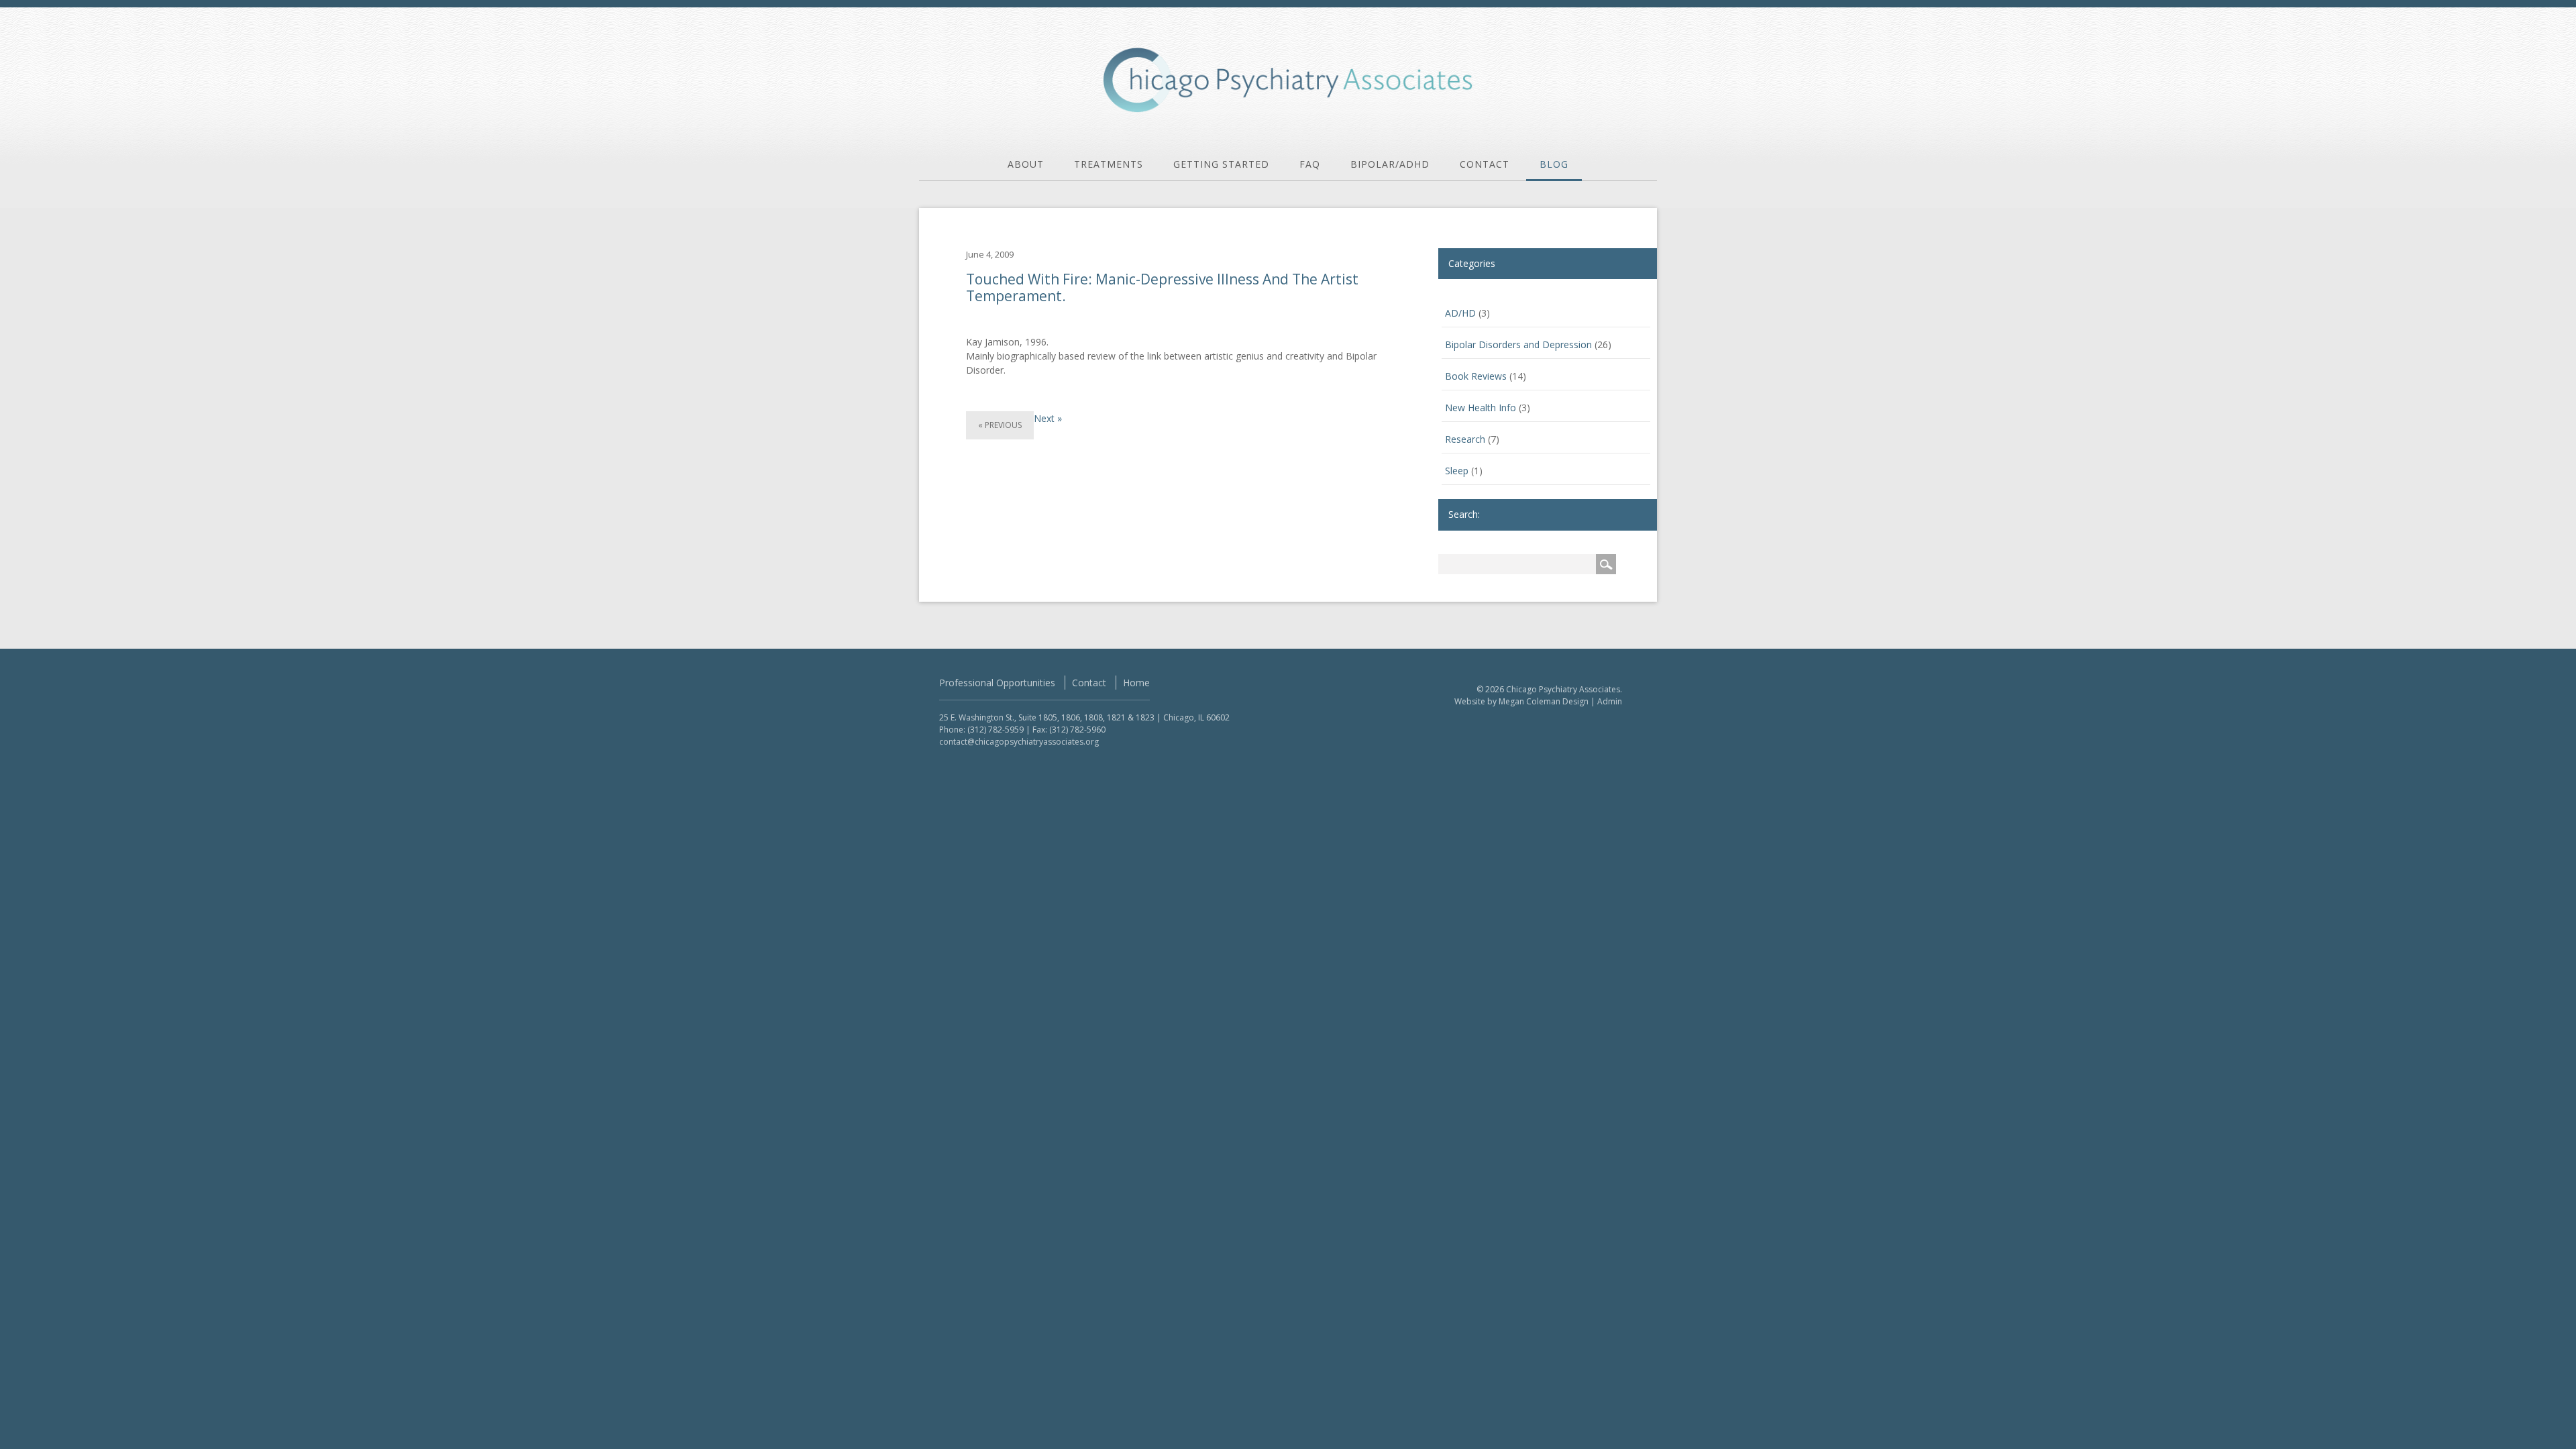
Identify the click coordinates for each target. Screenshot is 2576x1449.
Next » (1048, 418)
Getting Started (1221, 164)
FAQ (1310, 164)
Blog (1554, 164)
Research (1465, 439)
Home (1136, 683)
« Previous (1000, 425)
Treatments (1109, 164)
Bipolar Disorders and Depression (1518, 344)
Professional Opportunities (997, 683)
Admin (1610, 701)
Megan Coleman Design (1544, 701)
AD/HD (1460, 313)
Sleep (1457, 471)
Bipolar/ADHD (1390, 164)
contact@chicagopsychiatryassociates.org (1019, 742)
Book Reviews (1476, 376)
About (1026, 164)
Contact (1485, 164)
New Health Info (1481, 408)
